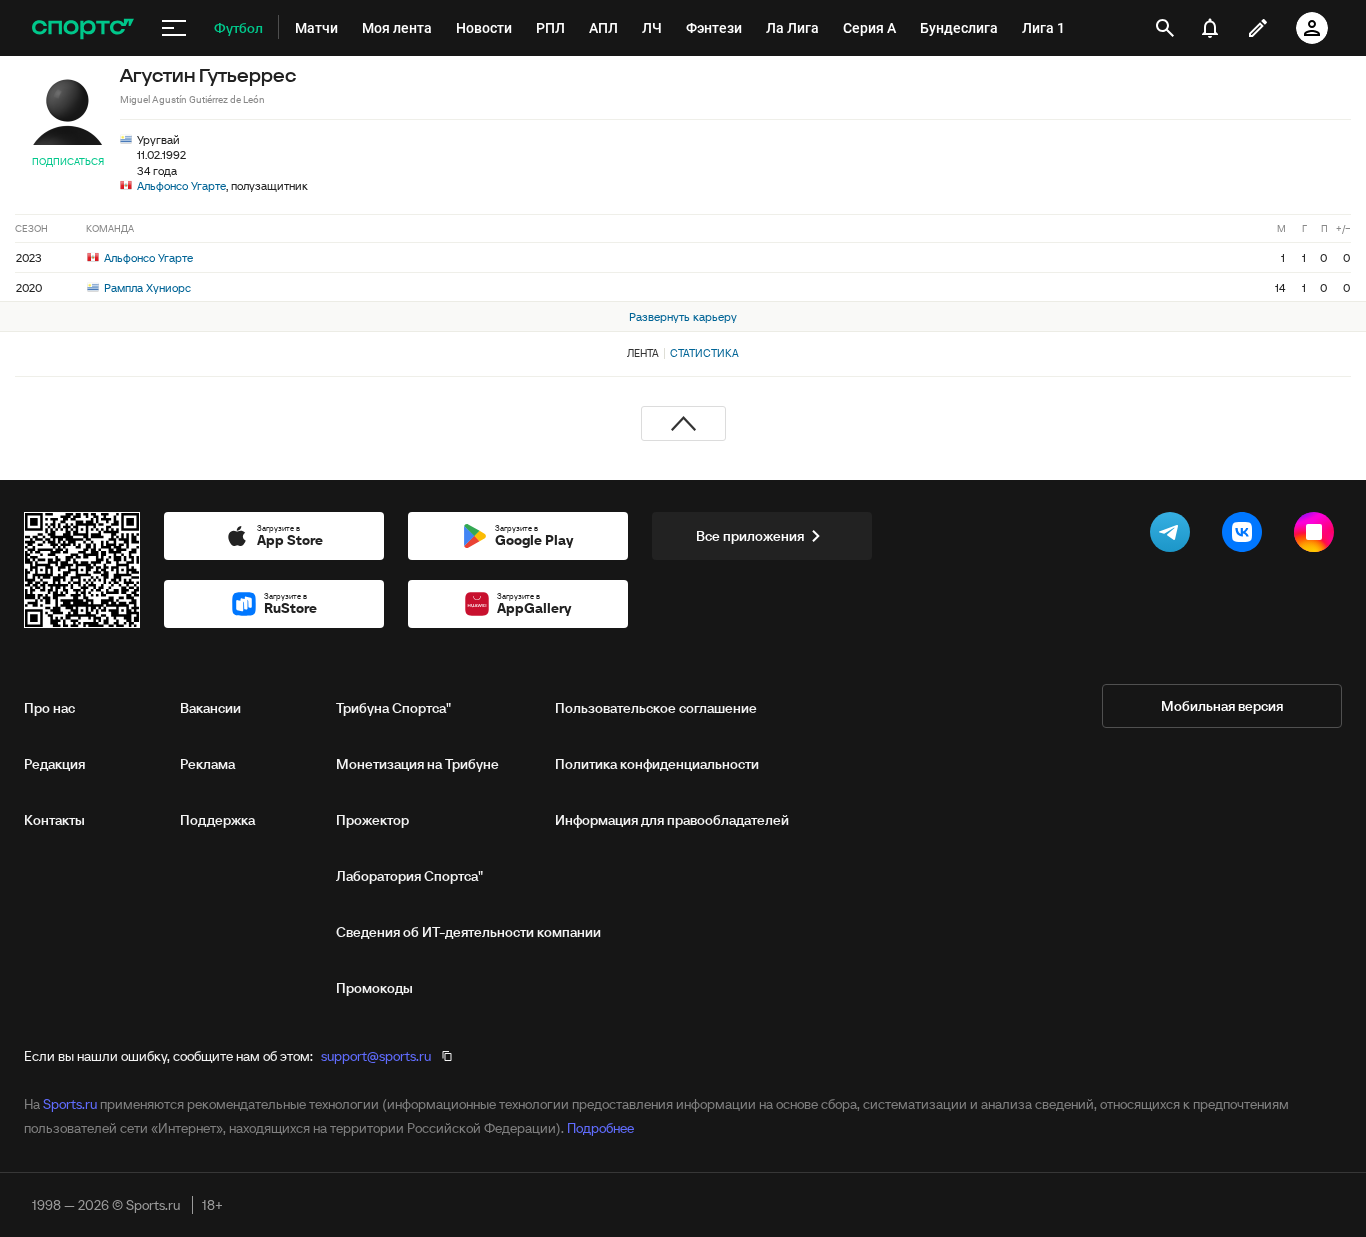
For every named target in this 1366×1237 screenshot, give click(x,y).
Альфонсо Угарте (181, 185)
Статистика (704, 353)
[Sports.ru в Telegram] (1174, 536)
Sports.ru (70, 1104)
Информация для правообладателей (672, 820)
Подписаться (68, 161)
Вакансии (210, 708)
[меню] (174, 28)
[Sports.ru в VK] (1246, 536)
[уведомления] (1210, 28)
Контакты (54, 820)
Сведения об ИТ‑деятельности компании (468, 932)
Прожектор (372, 820)
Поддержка (217, 820)
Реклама (207, 764)
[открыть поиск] (1165, 28)
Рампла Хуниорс (146, 287)
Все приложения (750, 536)
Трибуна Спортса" (393, 708)
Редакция (54, 764)
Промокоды (374, 988)
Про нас (49, 708)
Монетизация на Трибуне (417, 764)
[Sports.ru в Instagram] (1318, 536)
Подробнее (600, 1128)
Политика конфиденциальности (657, 764)
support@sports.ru (376, 1056)
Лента (643, 353)
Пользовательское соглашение (656, 708)
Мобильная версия (1222, 706)
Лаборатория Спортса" (409, 876)
